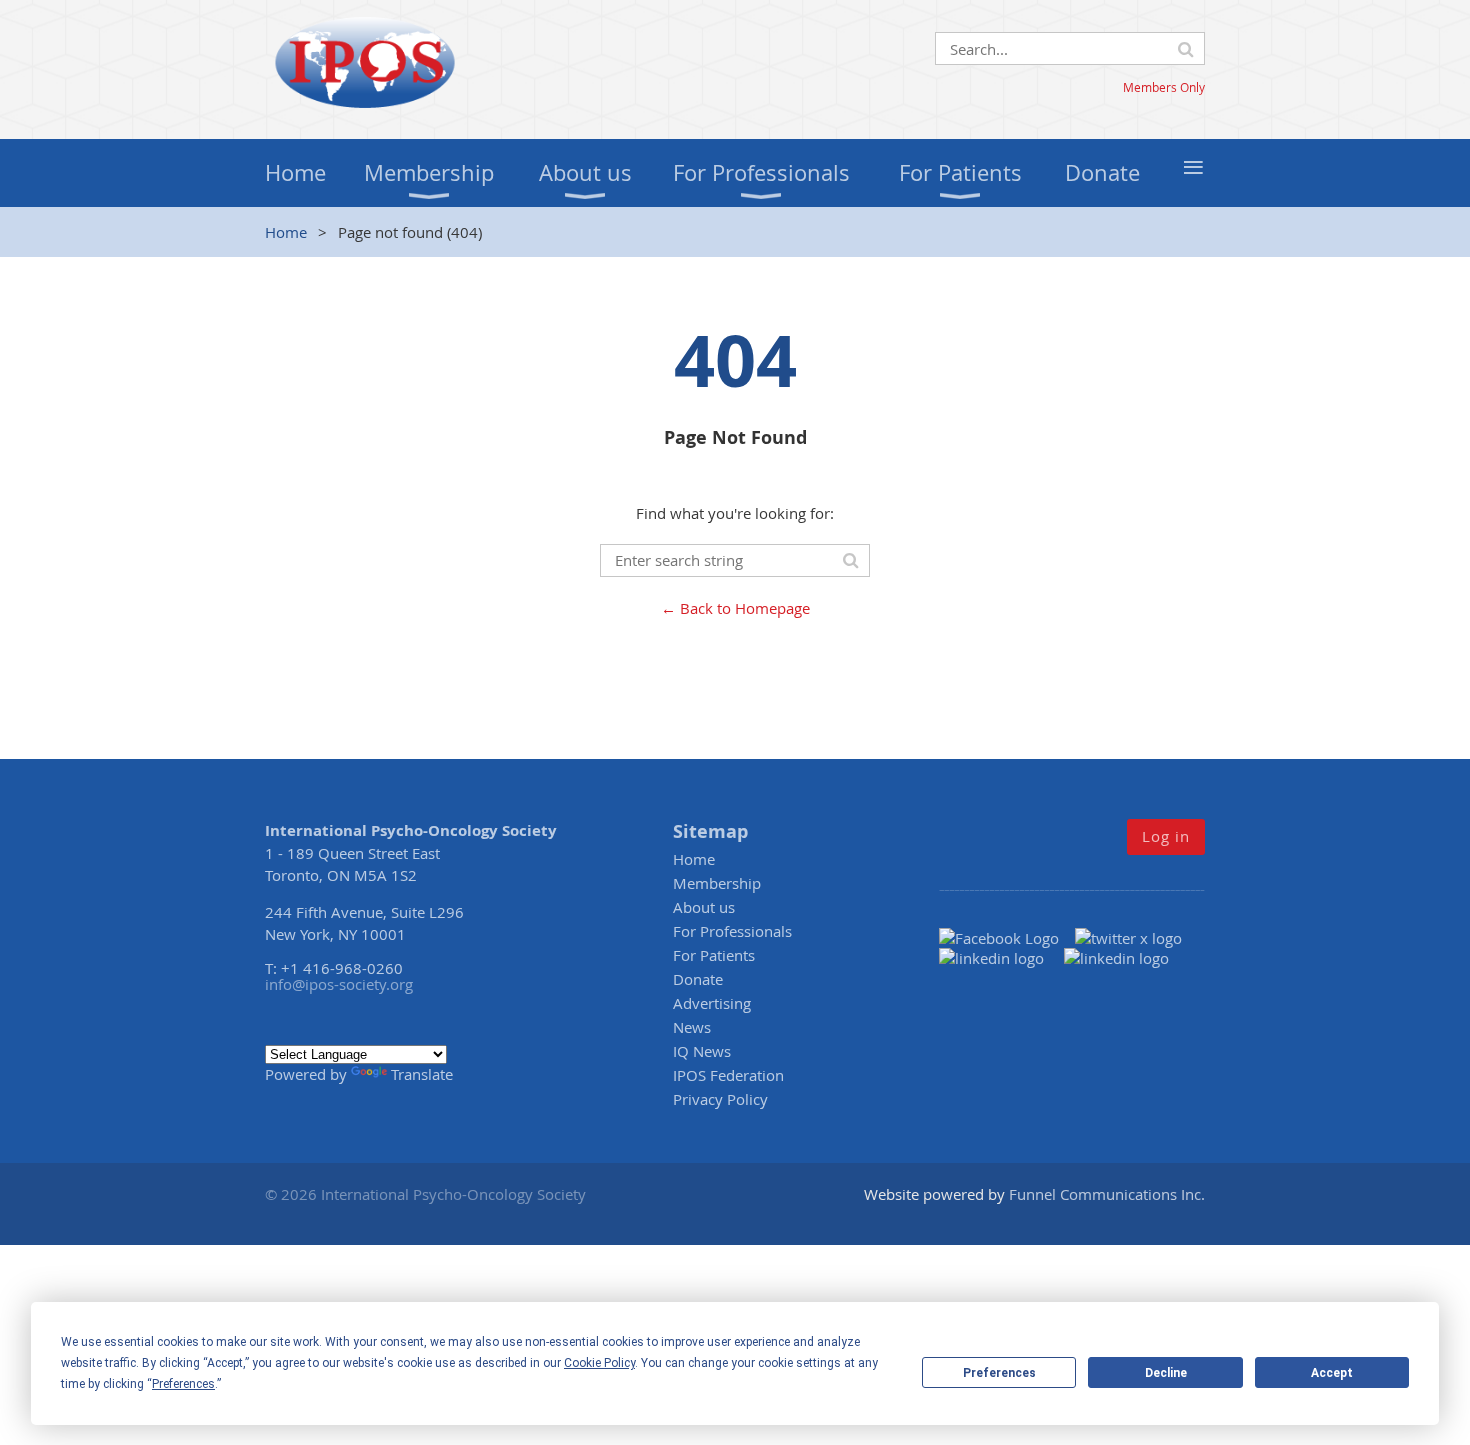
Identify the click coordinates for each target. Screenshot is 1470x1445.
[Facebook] (1007, 938)
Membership (717, 883)
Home (286, 232)
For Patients (714, 955)
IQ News (702, 1051)
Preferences (999, 1373)
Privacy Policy (720, 1099)
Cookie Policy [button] (599, 1363)
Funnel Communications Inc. (1107, 1194)
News (692, 1027)
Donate (698, 979)
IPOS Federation (728, 1075)
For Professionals (732, 931)
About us (704, 907)
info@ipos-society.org (339, 984)
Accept (1332, 1373)
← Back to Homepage (735, 608)
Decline (1166, 1373)
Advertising (712, 1003)
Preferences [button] (183, 1384)
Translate (422, 1074)
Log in (1166, 836)
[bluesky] (1116, 958)
